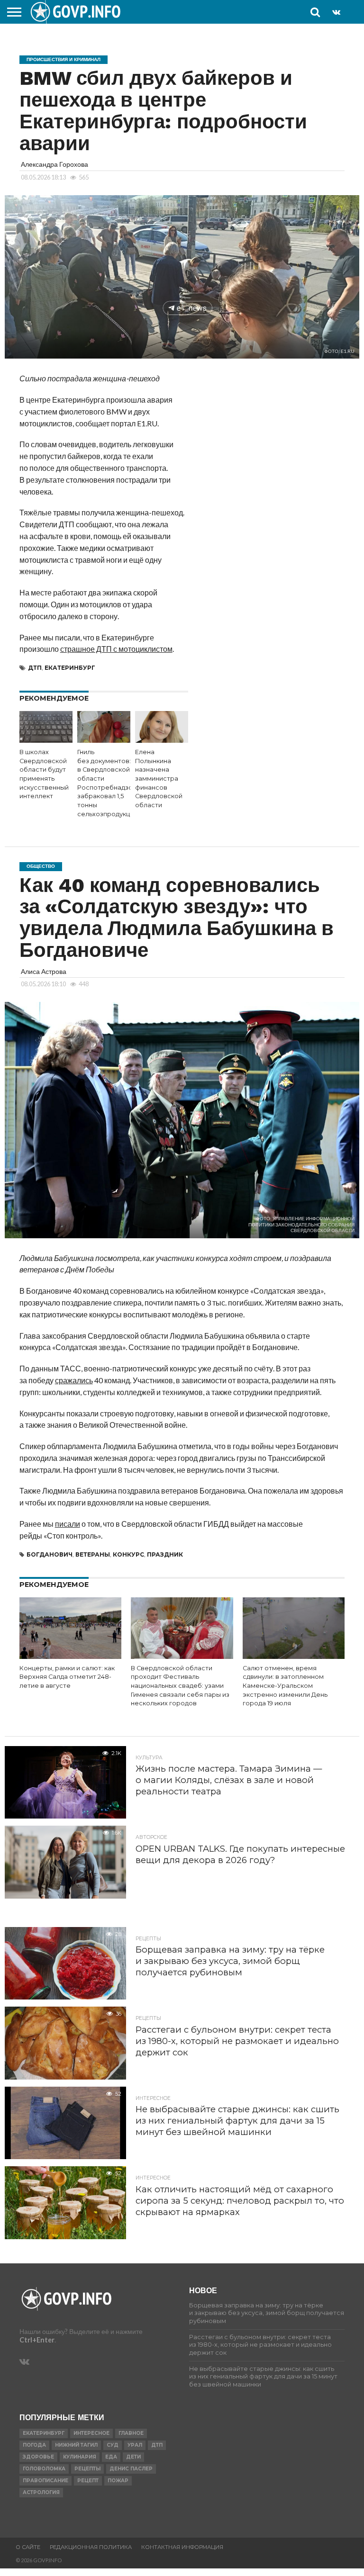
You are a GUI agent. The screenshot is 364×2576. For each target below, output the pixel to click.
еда (111, 2457)
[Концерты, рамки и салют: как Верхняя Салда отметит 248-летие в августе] (70, 1656)
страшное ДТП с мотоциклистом (116, 649)
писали (68, 1524)
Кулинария (80, 2457)
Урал (135, 2445)
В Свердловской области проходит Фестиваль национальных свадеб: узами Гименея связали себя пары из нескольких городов (180, 1686)
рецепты (87, 2469)
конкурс (128, 1554)
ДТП (35, 668)
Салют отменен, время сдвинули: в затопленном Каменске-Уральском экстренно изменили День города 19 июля (285, 1686)
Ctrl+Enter (37, 2340)
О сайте (28, 2547)
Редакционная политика (91, 2547)
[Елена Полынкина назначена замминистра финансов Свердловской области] (162, 740)
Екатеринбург (70, 668)
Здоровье (38, 2457)
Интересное (91, 2433)
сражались (74, 1380)
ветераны (93, 1554)
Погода (34, 2445)
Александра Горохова (55, 164)
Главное (131, 2433)
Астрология (41, 2492)
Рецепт (88, 2481)
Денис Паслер (131, 2469)
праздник (165, 1554)
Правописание (45, 2481)
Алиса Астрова (44, 971)
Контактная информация (182, 2547)
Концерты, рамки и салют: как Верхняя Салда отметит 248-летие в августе (67, 1677)
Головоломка (44, 2469)
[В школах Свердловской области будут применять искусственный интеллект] (46, 740)
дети (133, 2457)
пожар (118, 2481)
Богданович (50, 1554)
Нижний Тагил (76, 2445)
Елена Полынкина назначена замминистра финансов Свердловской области (159, 779)
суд (113, 2445)
